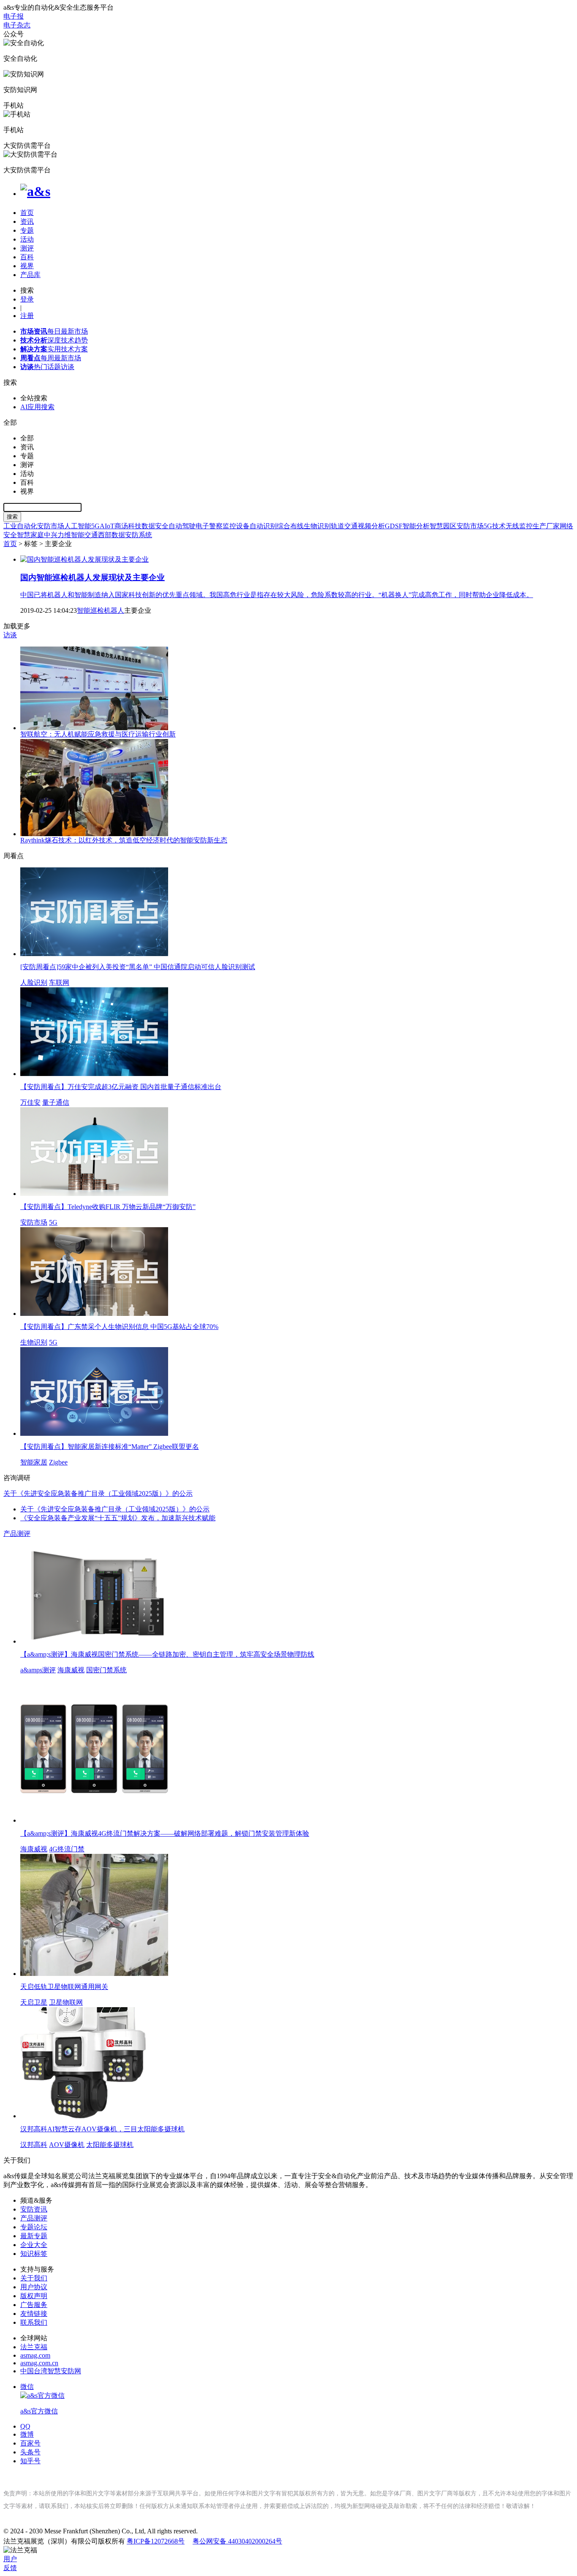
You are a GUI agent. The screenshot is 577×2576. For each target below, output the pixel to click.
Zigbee (58, 1462)
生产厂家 (546, 526)
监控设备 (236, 526)
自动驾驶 (182, 526)
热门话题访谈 (47, 367)
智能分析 (416, 526)
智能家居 (34, 1462)
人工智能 (78, 526)
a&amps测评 (38, 1670)
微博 (27, 2434)
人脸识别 (34, 982)
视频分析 (371, 526)
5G (95, 526)
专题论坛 (34, 2227)
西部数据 (112, 535)
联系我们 (34, 2322)
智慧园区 (443, 526)
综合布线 (290, 526)
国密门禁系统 (106, 1670)
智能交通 (84, 535)
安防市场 (51, 526)
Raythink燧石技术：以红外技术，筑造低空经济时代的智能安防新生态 (124, 840)
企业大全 (34, 2245)
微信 (39, 2399)
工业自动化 (20, 526)
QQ (25, 2426)
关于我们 (34, 2278)
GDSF (394, 526)
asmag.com (35, 2355)
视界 (27, 266)
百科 (27, 257)
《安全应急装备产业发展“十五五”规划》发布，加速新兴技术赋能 (118, 1518)
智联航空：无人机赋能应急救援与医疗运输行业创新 (98, 734)
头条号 (30, 2452)
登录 (27, 299)
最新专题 (34, 2236)
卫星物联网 (66, 2002)
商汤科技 (128, 526)
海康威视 (71, 1670)
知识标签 (34, 2254)
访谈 (10, 635)
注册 (27, 316)
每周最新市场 (51, 358)
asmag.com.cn (39, 2363)
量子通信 (56, 1102)
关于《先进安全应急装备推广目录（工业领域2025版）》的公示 (115, 1509)
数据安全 (155, 526)
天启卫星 (34, 2002)
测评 (27, 248)
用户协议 (34, 2287)
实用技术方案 (54, 349)
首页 (27, 213)
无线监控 (519, 526)
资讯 (27, 221)
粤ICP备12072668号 (156, 2541)
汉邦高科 (34, 2145)
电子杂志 (17, 25)
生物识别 (317, 526)
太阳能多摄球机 (110, 2145)
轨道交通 (344, 526)
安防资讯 (34, 2209)
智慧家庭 (30, 535)
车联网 (59, 982)
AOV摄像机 (67, 2145)
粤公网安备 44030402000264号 (237, 2541)
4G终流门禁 (67, 1849)
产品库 (30, 275)
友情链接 (34, 2314)
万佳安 (30, 1102)
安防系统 (139, 535)
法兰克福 (34, 2347)
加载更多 (17, 626)
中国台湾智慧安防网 (51, 2371)
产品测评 (17, 1534)
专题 (27, 230)
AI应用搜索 (37, 407)
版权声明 (34, 2296)
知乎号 (30, 2461)
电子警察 (209, 526)
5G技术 (495, 526)
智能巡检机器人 (101, 610)
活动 (27, 239)
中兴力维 (57, 535)
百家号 (30, 2443)
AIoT (107, 526)
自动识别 (263, 526)
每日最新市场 (54, 331)
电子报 (14, 16)
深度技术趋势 (54, 340)
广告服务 (34, 2305)
